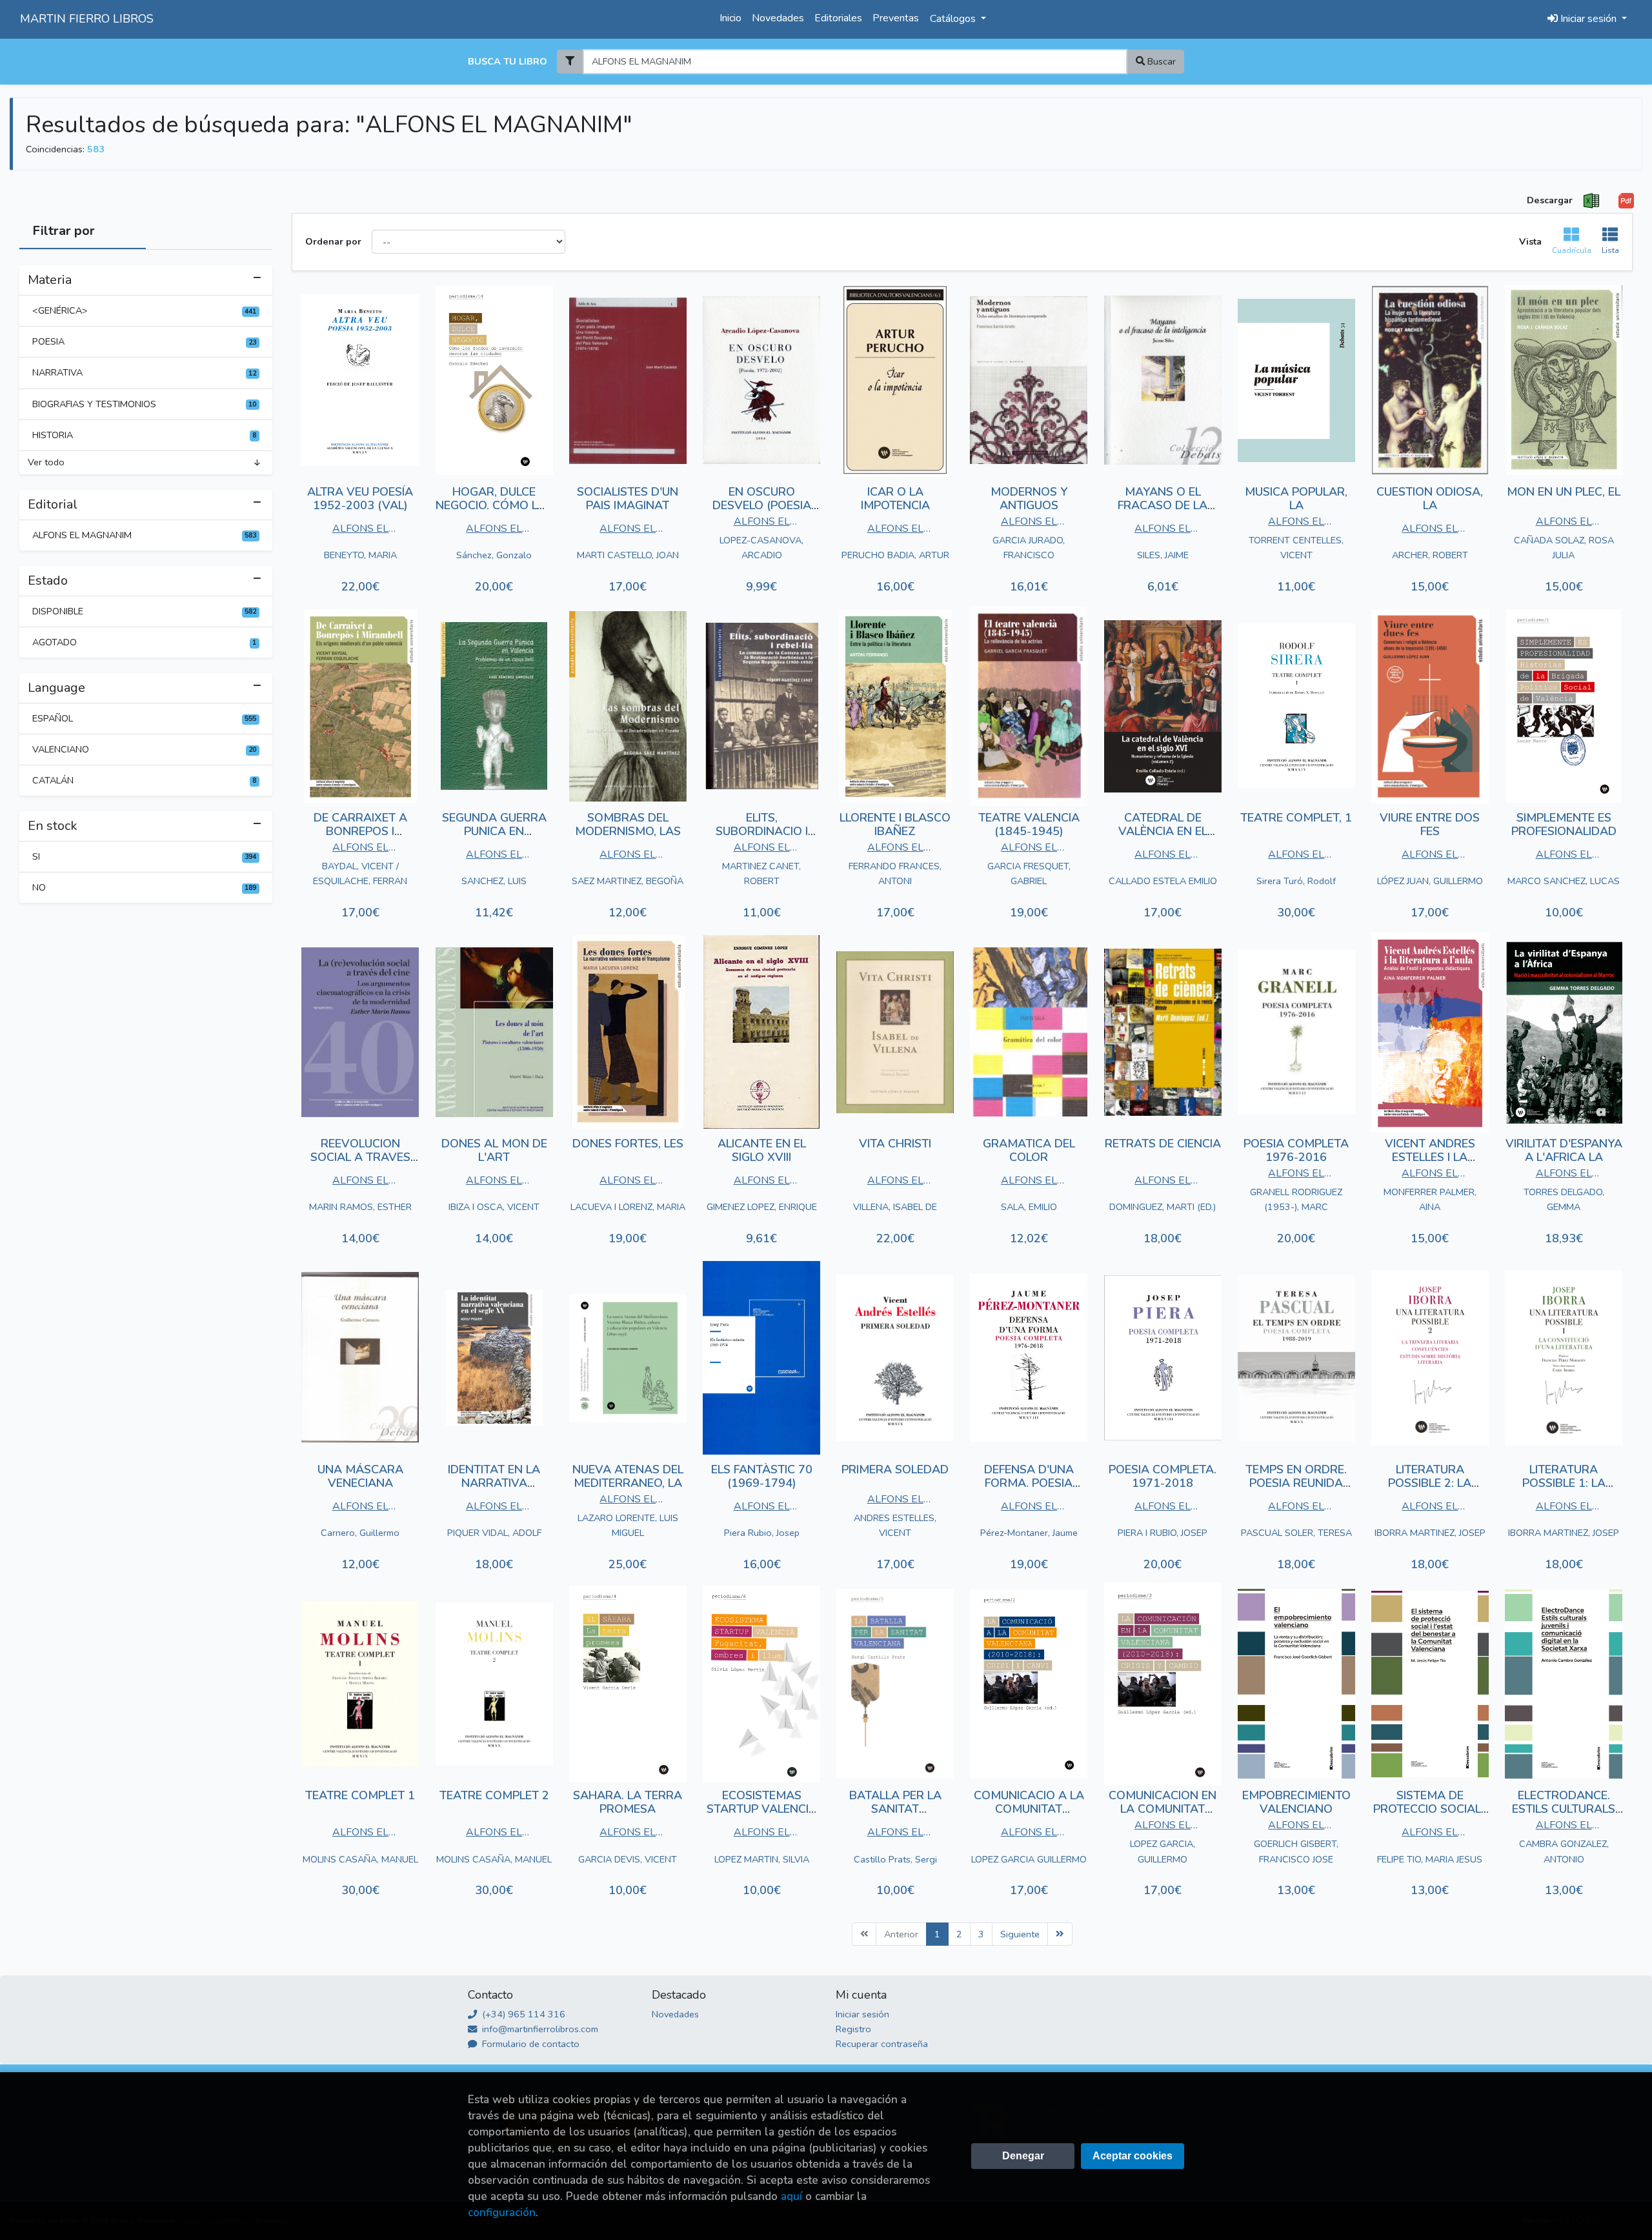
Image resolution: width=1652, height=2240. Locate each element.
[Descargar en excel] (1591, 201)
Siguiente (1020, 1934)
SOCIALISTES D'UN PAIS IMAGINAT (628, 499)
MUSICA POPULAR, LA (1296, 499)
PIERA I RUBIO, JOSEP (1163, 1533)
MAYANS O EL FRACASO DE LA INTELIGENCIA (1163, 506)
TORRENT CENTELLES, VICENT (1296, 548)
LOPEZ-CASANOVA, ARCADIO (761, 548)
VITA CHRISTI (895, 1144)
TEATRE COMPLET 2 (494, 1795)
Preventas (896, 18)
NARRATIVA (144, 372)
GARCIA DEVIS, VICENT (628, 1859)
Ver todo (46, 462)
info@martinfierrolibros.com (539, 2029)
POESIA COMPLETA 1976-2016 (1296, 1151)
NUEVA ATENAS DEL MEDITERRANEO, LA (628, 1477)
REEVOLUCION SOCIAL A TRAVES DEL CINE (360, 1157)
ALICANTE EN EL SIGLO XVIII (762, 1151)
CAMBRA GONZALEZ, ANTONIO (1564, 1851)
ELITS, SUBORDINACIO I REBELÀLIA (762, 832)
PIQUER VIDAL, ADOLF (494, 1533)
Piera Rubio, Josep (762, 1533)
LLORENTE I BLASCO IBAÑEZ (895, 825)
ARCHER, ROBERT (1430, 555)
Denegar (1023, 2156)
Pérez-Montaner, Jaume (1029, 1533)
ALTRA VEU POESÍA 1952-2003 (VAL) (360, 499)
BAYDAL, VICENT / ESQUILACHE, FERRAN (360, 873)
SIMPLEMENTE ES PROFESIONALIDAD (1564, 825)
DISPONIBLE (144, 611)
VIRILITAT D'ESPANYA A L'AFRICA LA (1564, 1151)
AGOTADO (144, 642)
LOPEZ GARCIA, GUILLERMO (1163, 1851)
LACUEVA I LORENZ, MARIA (628, 1207)
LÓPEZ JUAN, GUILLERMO (1430, 881)
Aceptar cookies (1133, 2156)
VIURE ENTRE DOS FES (1430, 825)
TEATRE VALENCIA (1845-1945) (1029, 825)
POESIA (144, 341)
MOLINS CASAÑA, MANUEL (360, 1859)
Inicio (730, 18)
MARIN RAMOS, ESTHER (360, 1207)
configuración (502, 2213)
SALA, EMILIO (1029, 1207)
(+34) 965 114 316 (522, 2014)
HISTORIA (144, 435)
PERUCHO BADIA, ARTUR (895, 555)
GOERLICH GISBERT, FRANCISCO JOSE (1296, 1851)
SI (144, 856)
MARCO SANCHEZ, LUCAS (1564, 881)
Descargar (1550, 200)
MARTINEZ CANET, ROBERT (761, 873)
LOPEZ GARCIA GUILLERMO (1029, 1859)
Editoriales (838, 18)
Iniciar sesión (862, 2014)
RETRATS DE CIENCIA (1163, 1144)
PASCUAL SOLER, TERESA (1296, 1533)
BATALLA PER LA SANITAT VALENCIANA (895, 1809)
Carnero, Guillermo (360, 1533)
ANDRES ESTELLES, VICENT (895, 1525)
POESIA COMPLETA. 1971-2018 (1163, 1477)
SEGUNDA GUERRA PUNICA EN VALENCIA (494, 832)
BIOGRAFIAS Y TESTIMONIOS (144, 404)
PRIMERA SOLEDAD (895, 1469)
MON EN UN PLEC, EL (1564, 492)
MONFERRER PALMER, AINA (1430, 1199)
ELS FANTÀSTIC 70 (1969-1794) (762, 1477)
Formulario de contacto (529, 2044)
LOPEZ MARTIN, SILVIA (762, 1859)
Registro (853, 2029)
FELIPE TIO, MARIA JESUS (1430, 1859)
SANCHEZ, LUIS (494, 881)
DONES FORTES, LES (628, 1144)
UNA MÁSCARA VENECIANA (360, 1477)
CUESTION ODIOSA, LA (1430, 499)
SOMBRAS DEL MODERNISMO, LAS (628, 825)
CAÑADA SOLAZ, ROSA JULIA (1564, 548)
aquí (791, 2196)
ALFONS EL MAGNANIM (144, 535)
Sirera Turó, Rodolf (1296, 881)
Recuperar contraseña (882, 2044)
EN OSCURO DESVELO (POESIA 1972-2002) (762, 506)
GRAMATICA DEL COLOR (1029, 1151)
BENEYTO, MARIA (360, 555)
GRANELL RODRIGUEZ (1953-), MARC (1296, 1199)
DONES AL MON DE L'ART (494, 1151)
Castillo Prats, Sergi (895, 1859)
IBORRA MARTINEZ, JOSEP (1430, 1533)
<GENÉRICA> (144, 310)
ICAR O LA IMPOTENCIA (895, 499)
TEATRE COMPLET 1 (360, 1795)
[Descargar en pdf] (1626, 201)
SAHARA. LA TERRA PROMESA (628, 1802)
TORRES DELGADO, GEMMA (1564, 1199)
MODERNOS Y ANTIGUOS (1029, 499)
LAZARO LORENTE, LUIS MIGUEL (628, 1525)
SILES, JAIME (1163, 555)
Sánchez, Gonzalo (494, 555)
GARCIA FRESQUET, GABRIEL (1029, 873)
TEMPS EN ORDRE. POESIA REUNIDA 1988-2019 (1296, 1483)
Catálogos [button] (954, 19)
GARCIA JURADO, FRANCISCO (1029, 548)
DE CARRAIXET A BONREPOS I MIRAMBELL (360, 832)
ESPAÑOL (144, 718)
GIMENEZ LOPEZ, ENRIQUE (762, 1207)
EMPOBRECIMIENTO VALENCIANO (1296, 1802)
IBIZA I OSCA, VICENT (494, 1207)
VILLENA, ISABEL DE (895, 1207)
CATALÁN (144, 780)
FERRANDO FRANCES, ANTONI (895, 873)
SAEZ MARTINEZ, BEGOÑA (628, 881)
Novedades (778, 18)
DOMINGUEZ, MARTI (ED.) (1163, 1207)
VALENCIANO (144, 749)
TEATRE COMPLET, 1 (1296, 818)
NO (144, 887)
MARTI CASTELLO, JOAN (628, 555)
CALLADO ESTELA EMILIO (1163, 881)
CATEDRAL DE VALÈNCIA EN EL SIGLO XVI (1163, 832)
